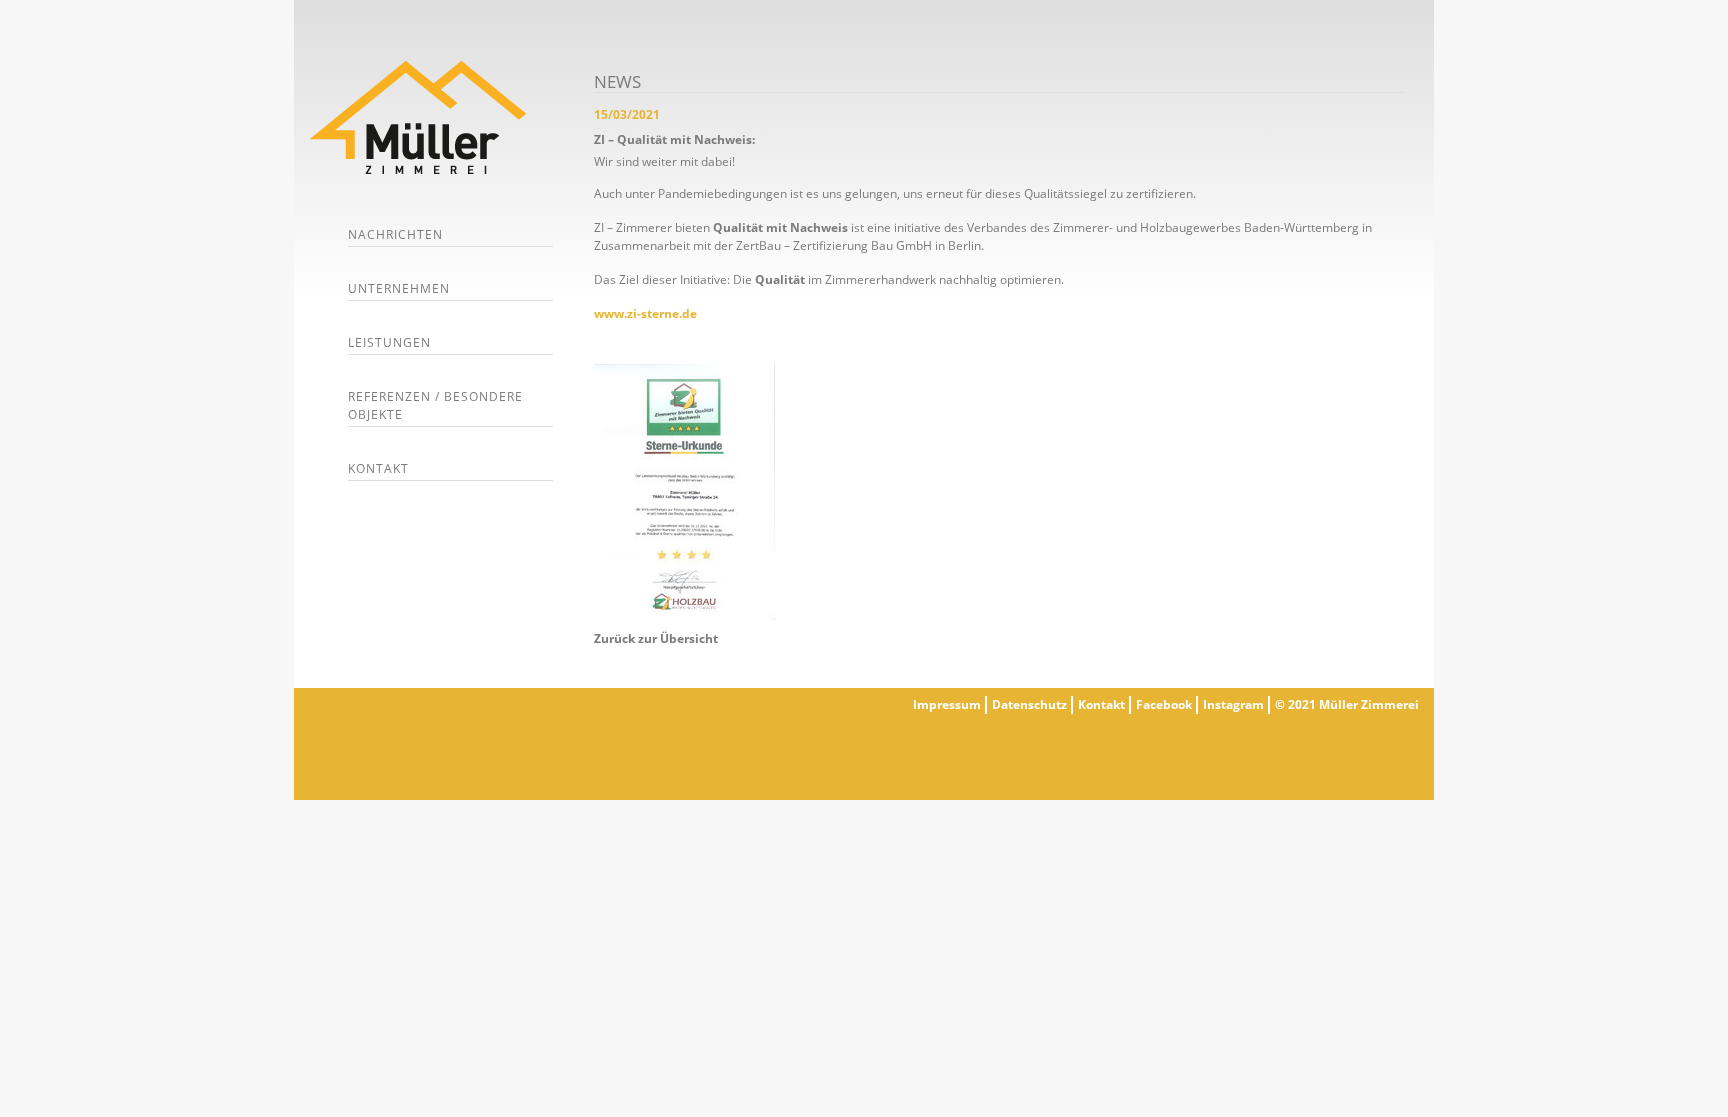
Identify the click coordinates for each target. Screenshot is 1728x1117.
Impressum (947, 704)
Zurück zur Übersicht (656, 638)
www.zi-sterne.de (645, 313)
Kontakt (378, 468)
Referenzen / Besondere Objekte (435, 405)
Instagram (1233, 704)
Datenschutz (1029, 704)
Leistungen (389, 342)
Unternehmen (399, 288)
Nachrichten (395, 234)
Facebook (1164, 704)
